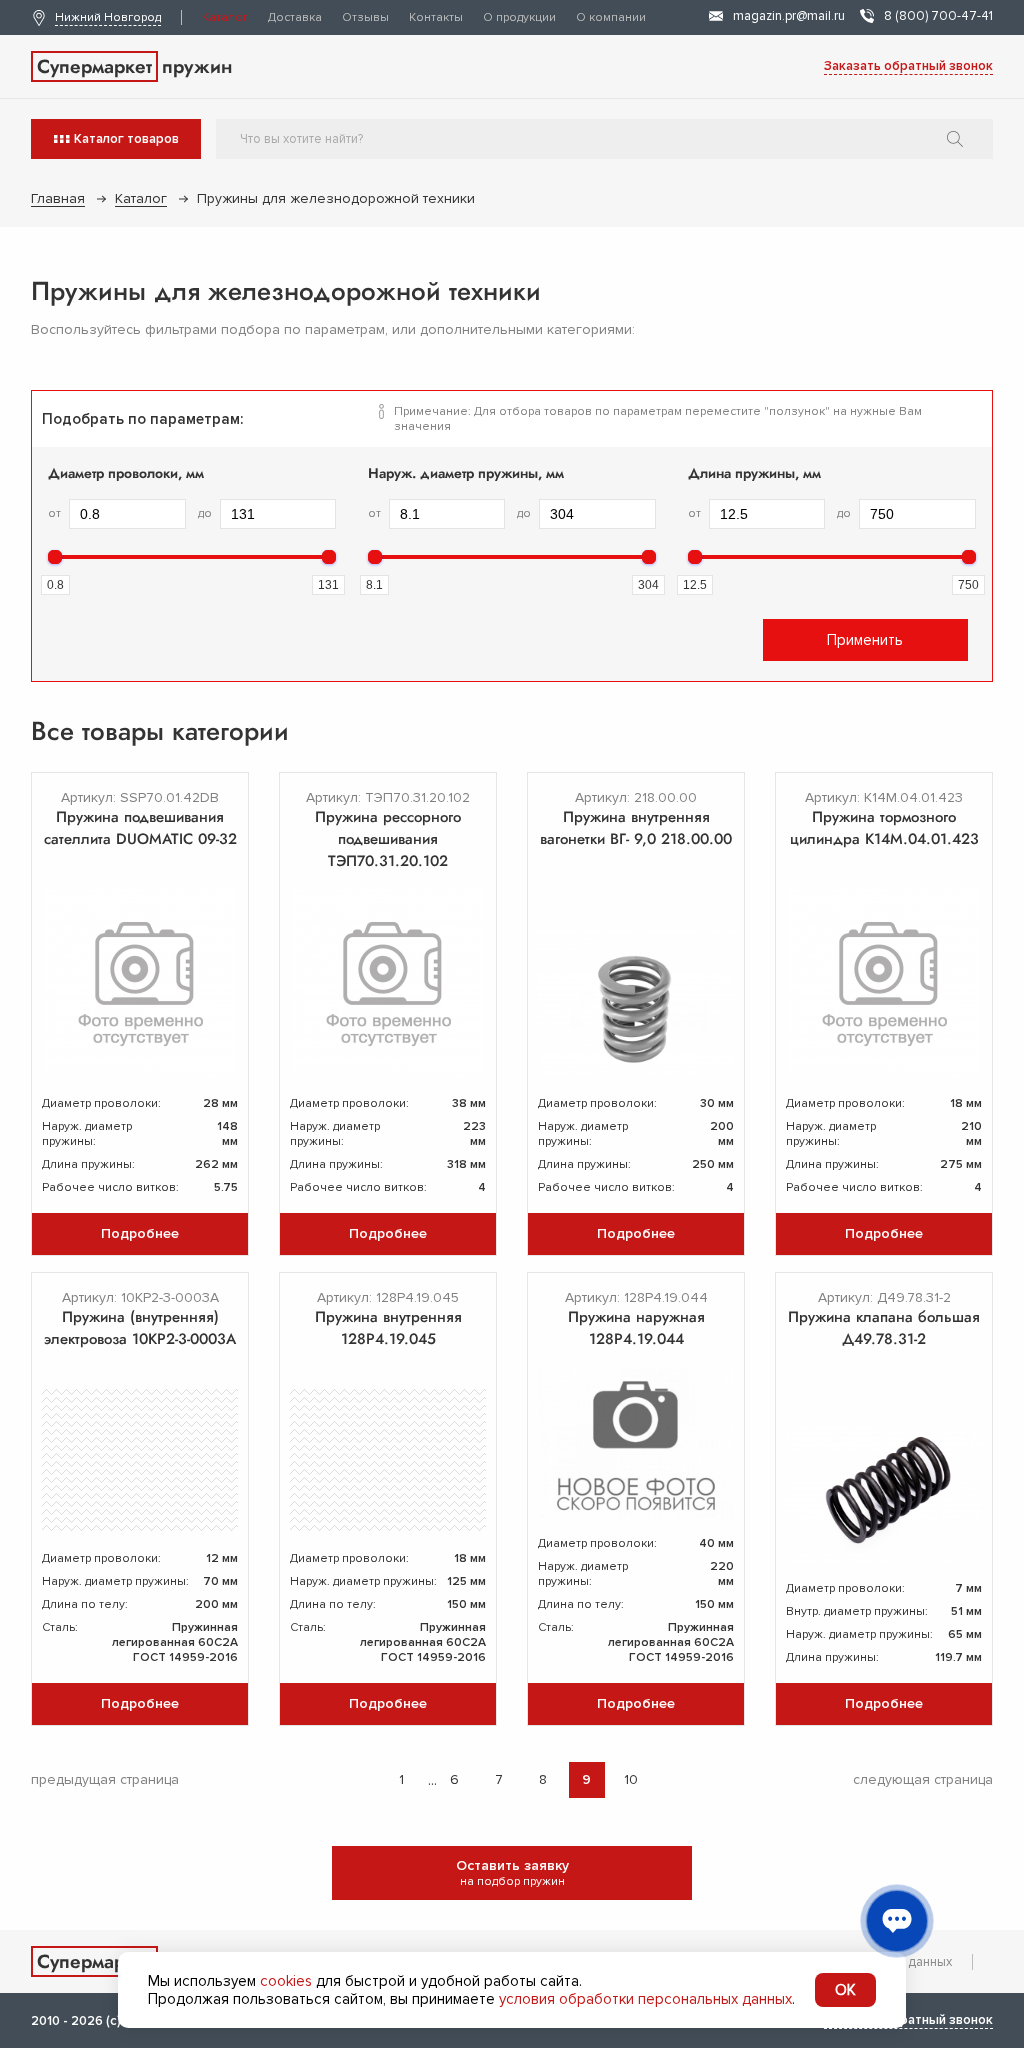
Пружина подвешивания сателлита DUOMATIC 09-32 (140, 828)
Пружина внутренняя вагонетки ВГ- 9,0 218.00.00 (636, 828)
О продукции (519, 17)
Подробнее (140, 1233)
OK (845, 1990)
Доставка (295, 17)
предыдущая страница (105, 1779)
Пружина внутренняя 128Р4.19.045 (388, 1328)
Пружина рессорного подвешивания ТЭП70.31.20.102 (388, 839)
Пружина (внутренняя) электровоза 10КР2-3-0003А (140, 1328)
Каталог (225, 17)
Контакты (436, 17)
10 (631, 1779)
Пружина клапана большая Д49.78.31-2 (884, 1328)
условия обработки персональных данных (645, 1999)
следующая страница (923, 1779)
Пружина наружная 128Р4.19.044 (636, 1328)
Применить (865, 640)
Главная (58, 198)
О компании (611, 17)
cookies (286, 1981)
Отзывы (365, 17)
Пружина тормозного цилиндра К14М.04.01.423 (884, 828)
